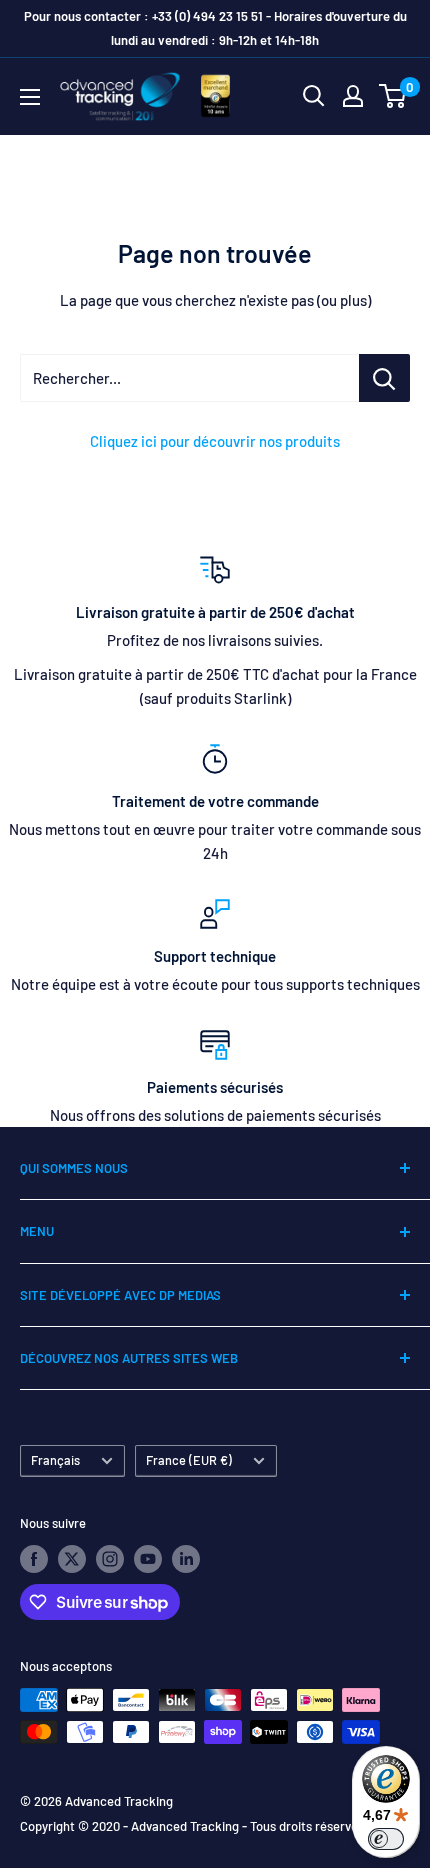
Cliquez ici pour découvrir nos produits (215, 441)
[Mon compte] (353, 96)
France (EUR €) (189, 1460)
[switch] (386, 1839)
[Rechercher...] (384, 378)
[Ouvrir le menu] (30, 97)
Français (55, 1460)
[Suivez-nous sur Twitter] (72, 1559)
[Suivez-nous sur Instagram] (110, 1559)
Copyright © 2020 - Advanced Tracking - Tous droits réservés (192, 1826)
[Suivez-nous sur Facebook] (34, 1559)
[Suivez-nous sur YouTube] (148, 1559)
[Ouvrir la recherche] (314, 96)
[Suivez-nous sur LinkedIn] (186, 1559)
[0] (393, 96)
